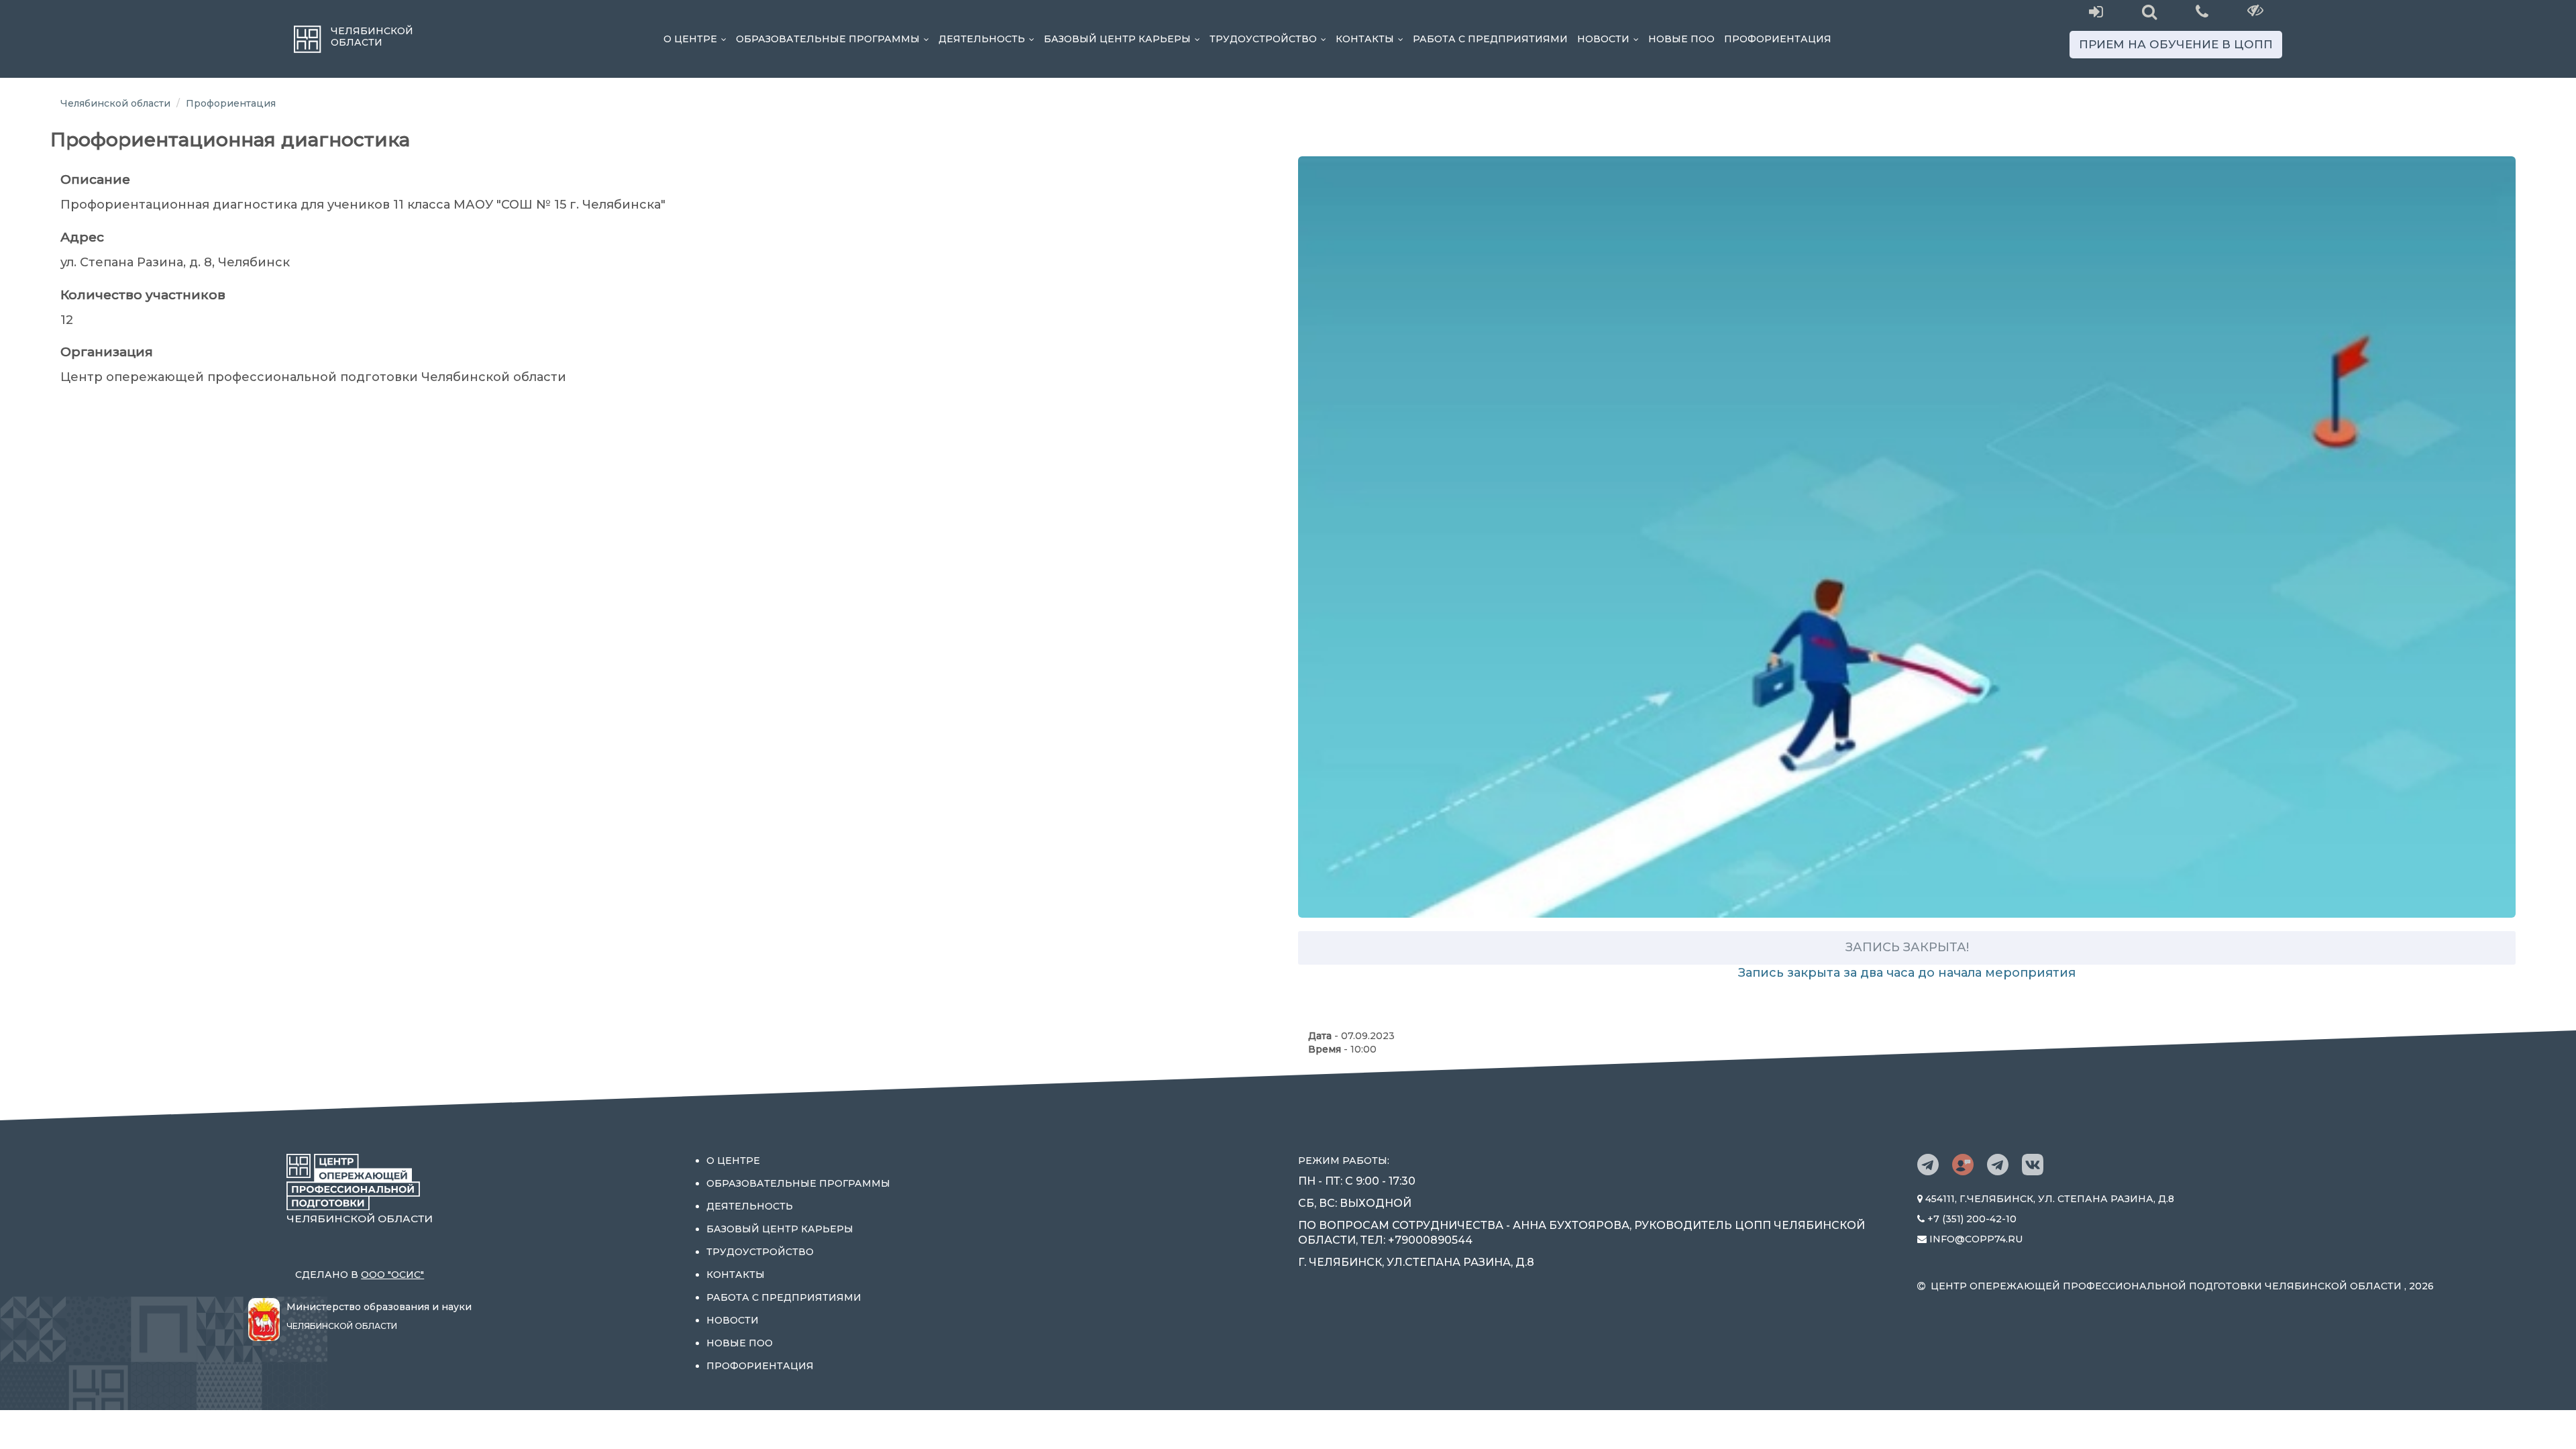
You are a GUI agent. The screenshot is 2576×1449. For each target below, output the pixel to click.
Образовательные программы (835, 39)
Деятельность (989, 39)
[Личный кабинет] (2096, 12)
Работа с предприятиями (1490, 39)
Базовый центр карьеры (1124, 39)
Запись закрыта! (1907, 947)
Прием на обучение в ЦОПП (2176, 44)
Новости (1610, 39)
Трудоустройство (1270, 39)
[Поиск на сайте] (2149, 12)
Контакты (1372, 39)
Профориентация (1778, 39)
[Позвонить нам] (2202, 10)
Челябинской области (115, 103)
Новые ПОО (1681, 39)
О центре (697, 39)
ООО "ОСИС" (392, 1275)
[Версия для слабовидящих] (2256, 10)
